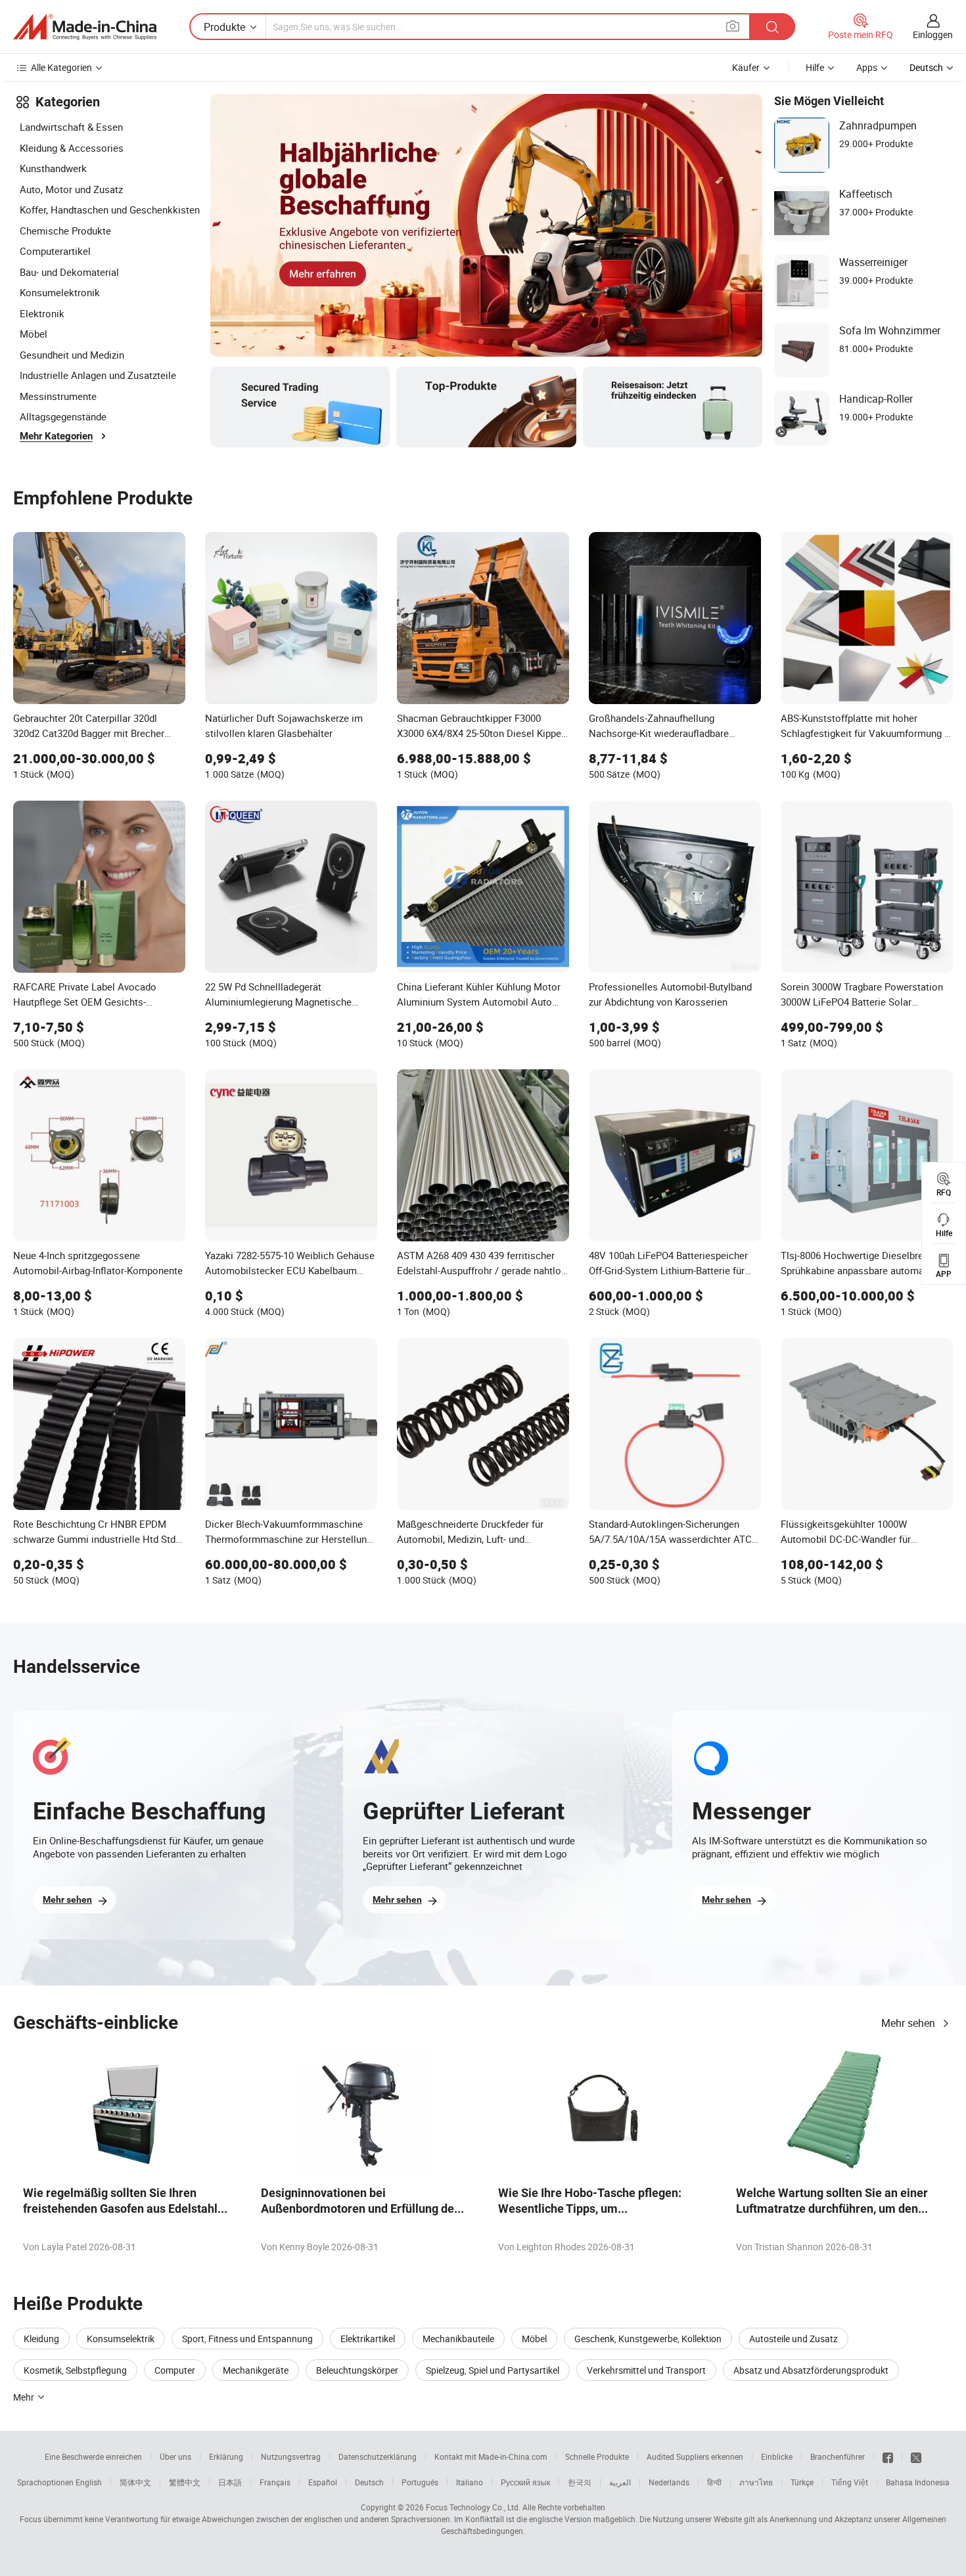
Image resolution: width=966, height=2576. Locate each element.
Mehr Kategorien (56, 436)
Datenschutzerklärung (378, 2456)
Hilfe (815, 67)
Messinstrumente (58, 396)
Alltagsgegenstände (63, 416)
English (89, 2482)
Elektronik (42, 313)
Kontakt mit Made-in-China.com (491, 2456)
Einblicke (777, 2456)
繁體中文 (185, 2482)
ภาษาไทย (756, 2482)
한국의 (580, 2482)
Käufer (746, 67)
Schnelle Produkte (597, 2456)
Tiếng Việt (850, 2482)
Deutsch (369, 2482)
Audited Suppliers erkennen (695, 2456)
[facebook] (888, 2456)
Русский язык (525, 2482)
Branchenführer (838, 2456)
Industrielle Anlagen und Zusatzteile (98, 375)
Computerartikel (55, 251)
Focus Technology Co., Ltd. (473, 2507)
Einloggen (933, 34)
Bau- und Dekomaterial (69, 272)
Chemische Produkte (65, 231)
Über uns (175, 2456)
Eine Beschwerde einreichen (93, 2456)
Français (275, 2482)
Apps (867, 67)
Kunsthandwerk (53, 168)
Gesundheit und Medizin (72, 355)
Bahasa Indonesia (918, 2482)
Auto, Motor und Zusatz (71, 189)
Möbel (34, 334)
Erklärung (226, 2456)
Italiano (470, 2482)
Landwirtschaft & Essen (71, 127)
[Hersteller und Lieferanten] (85, 27)
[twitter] (916, 2456)
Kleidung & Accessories (72, 148)
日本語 (230, 2482)
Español (323, 2482)
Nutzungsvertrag (291, 2456)
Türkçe (802, 2482)
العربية (620, 2482)
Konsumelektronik (60, 292)
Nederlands (669, 2482)
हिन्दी (714, 2482)
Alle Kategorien (61, 67)
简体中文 (135, 2482)
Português (420, 2482)
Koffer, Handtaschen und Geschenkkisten (110, 210)
